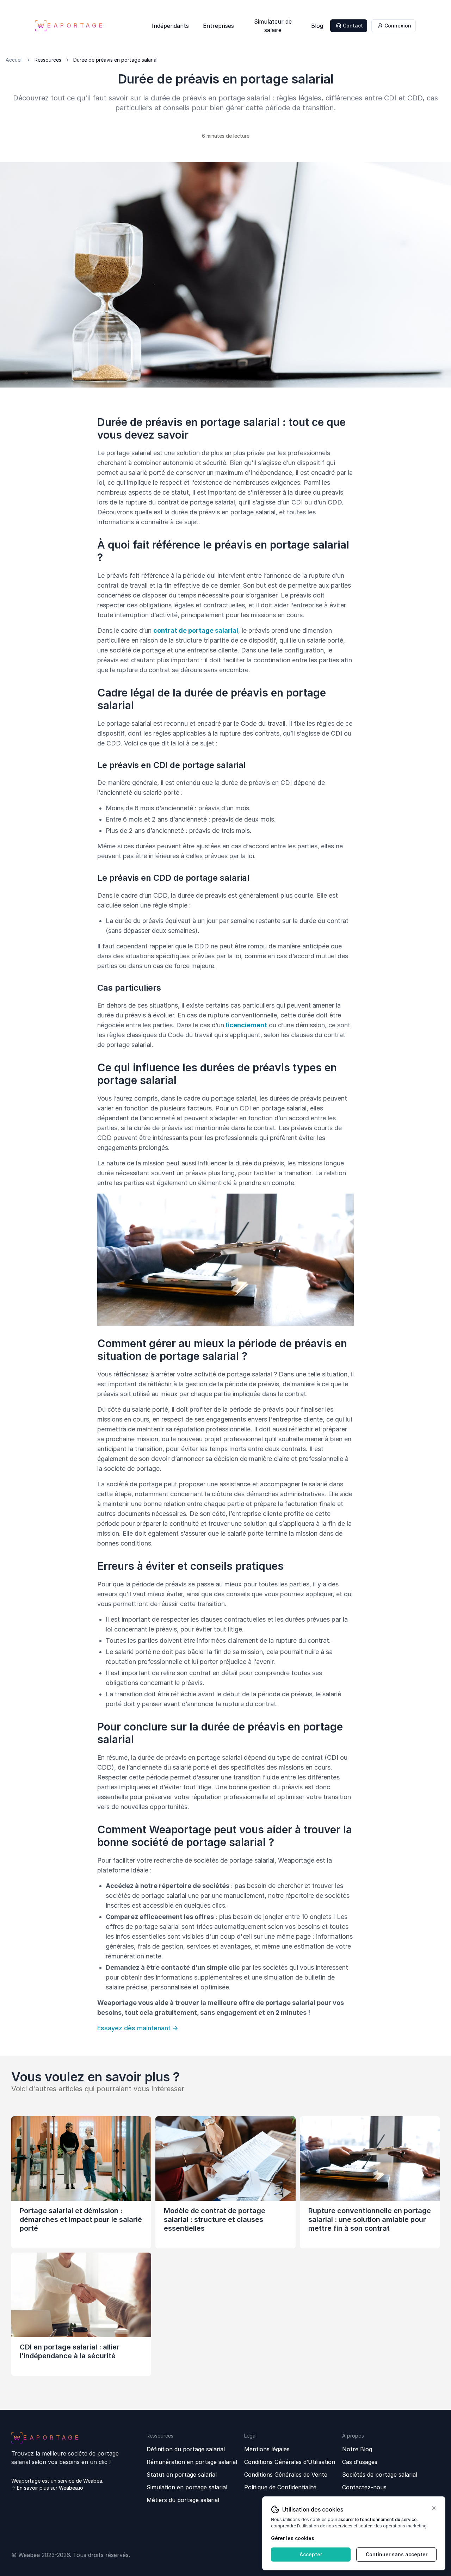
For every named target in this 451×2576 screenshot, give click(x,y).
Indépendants (170, 27)
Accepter (311, 2554)
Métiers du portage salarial (183, 2500)
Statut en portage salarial (182, 2475)
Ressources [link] (48, 60)
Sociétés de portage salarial (380, 2475)
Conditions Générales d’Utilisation (290, 2462)
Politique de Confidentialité (280, 2487)
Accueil (14, 60)
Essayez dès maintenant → (138, 2028)
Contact (353, 26)
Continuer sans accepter (397, 2554)
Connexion (398, 26)
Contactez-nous (364, 2487)
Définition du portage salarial (186, 2449)
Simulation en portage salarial (187, 2487)
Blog (317, 27)
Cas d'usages (360, 2462)
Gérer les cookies (293, 2538)
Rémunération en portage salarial (192, 2462)
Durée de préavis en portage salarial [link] (115, 60)
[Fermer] (434, 2508)
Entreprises (218, 27)
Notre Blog (357, 2449)
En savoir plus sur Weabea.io (50, 2488)
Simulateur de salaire (273, 27)
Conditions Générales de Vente (286, 2475)
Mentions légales (267, 2449)
